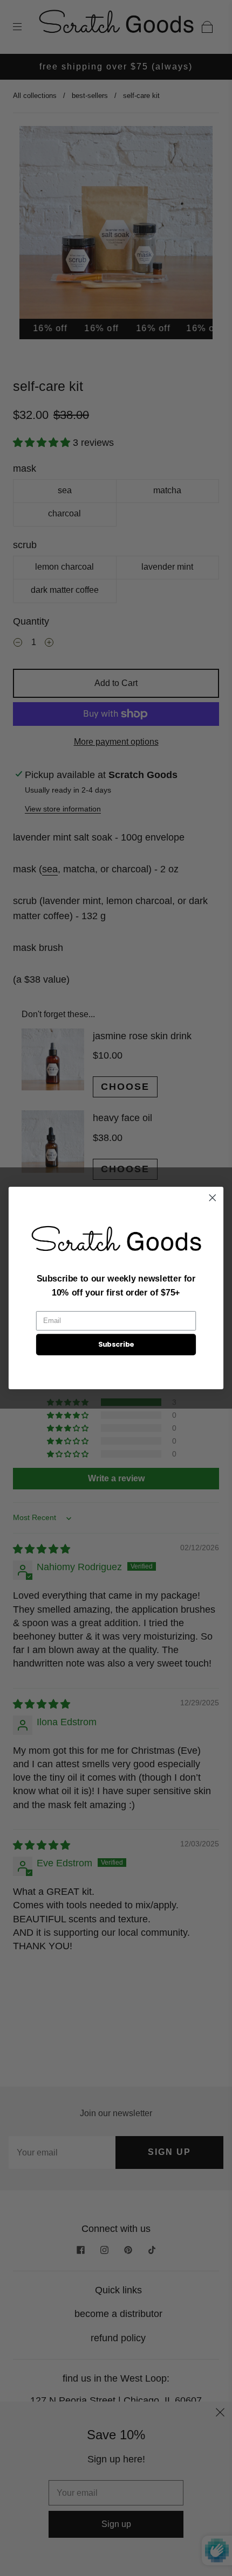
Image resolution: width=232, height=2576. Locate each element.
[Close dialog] (213, 1198)
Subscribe (116, 1345)
